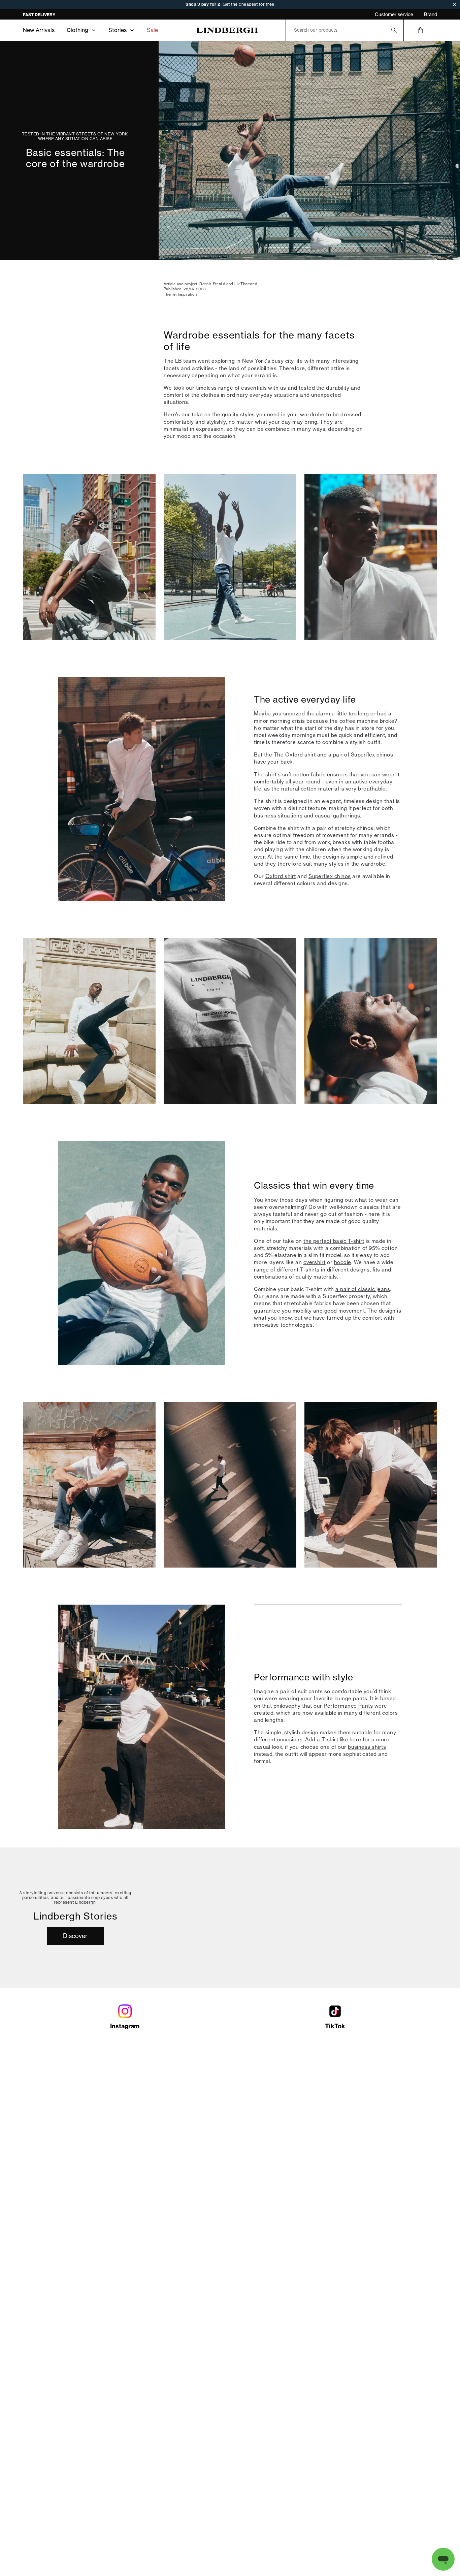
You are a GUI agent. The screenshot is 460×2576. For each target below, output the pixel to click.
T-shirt (330, 1740)
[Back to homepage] (227, 30)
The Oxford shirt (295, 755)
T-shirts (310, 1270)
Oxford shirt (281, 876)
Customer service (394, 14)
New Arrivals (39, 30)
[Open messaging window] (443, 2559)
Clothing (77, 30)
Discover (75, 1936)
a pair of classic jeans (363, 1289)
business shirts (367, 1747)
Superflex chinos (372, 755)
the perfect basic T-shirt (334, 1241)
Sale (152, 30)
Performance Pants (348, 1706)
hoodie (343, 1262)
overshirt (315, 1262)
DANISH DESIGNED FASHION (52, 15)
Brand (431, 14)
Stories (118, 30)
